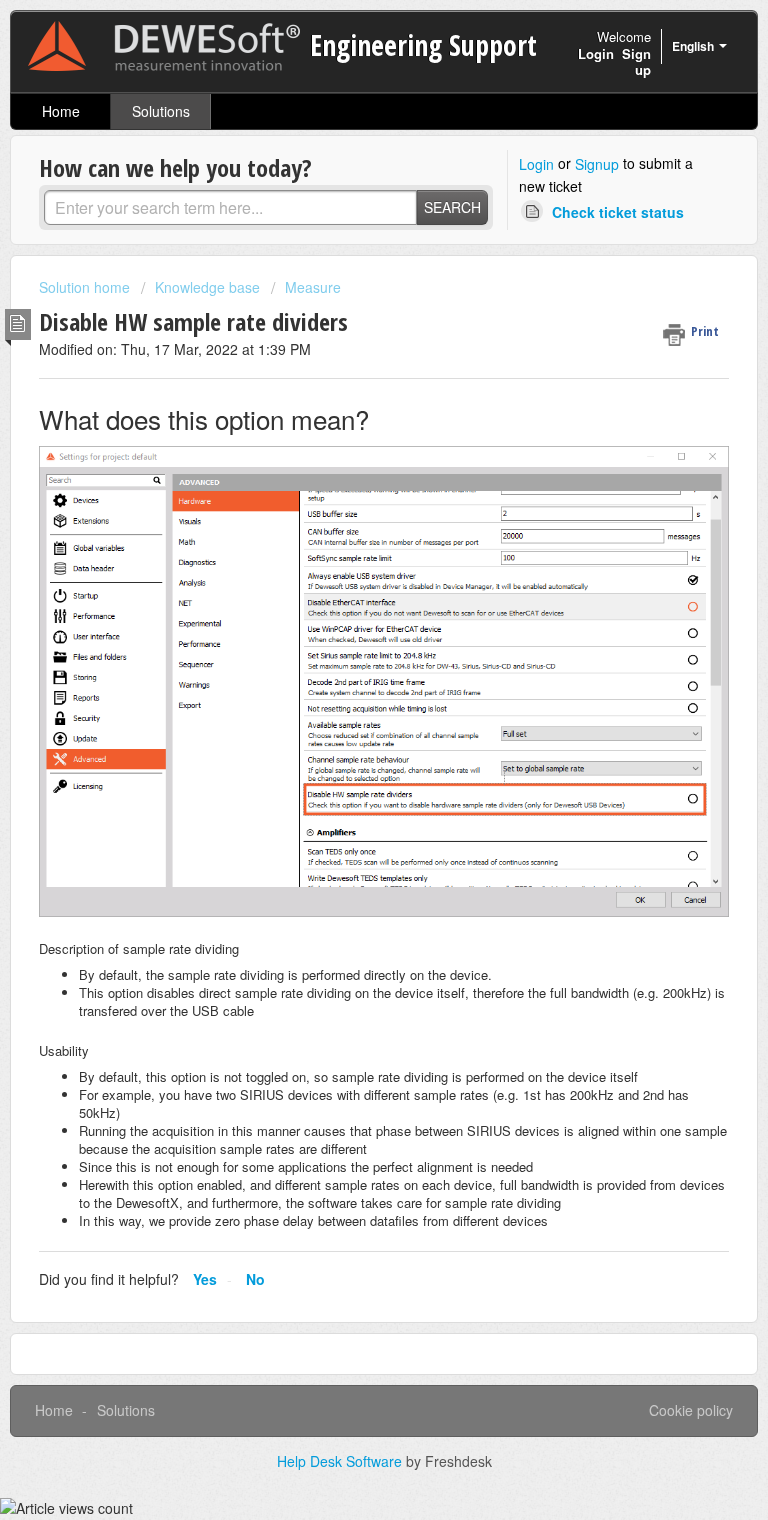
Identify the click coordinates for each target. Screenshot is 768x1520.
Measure (313, 287)
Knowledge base (207, 287)
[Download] (347, 755)
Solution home (86, 287)
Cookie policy (691, 1410)
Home (61, 111)
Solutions (161, 111)
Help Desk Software (341, 1461)
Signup (597, 164)
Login (536, 164)
